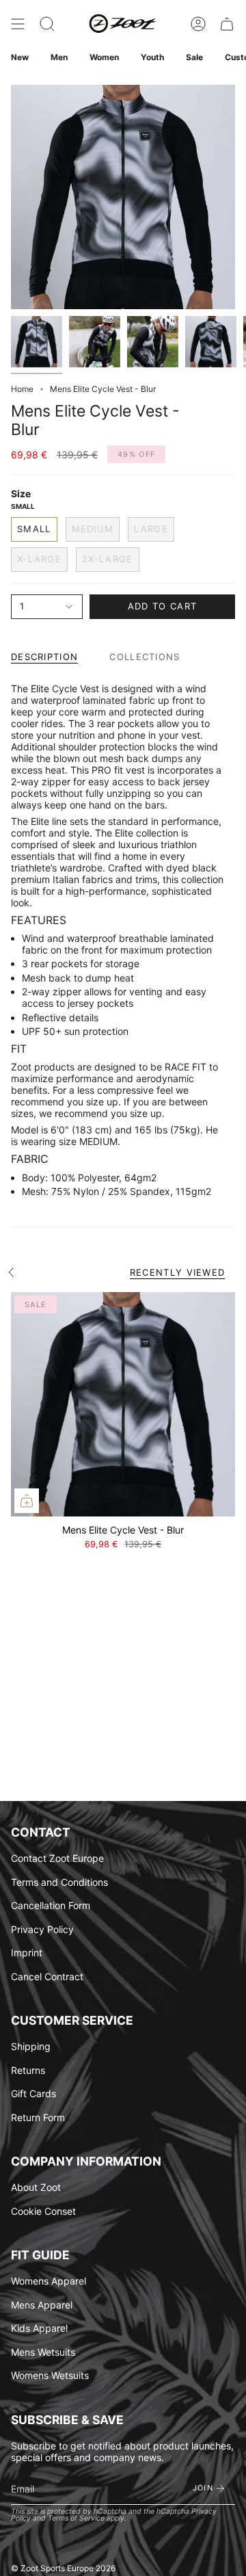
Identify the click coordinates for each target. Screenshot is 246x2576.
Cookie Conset (43, 2211)
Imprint (27, 1953)
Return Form (38, 2117)
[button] (47, 24)
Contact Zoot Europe (57, 1858)
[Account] (198, 24)
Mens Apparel (42, 2305)
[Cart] (227, 24)
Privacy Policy (42, 1929)
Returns (28, 2070)
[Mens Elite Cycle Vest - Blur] (123, 1404)
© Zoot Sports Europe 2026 (63, 2568)
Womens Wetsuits (50, 2375)
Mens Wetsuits (43, 2352)
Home (22, 389)
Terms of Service (76, 2518)
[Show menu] (18, 24)
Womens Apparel (49, 2281)
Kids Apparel (39, 2328)
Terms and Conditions (59, 1882)
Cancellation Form (51, 1905)
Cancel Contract (47, 1976)
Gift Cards (33, 2093)
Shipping (31, 2046)
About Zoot (36, 2187)
